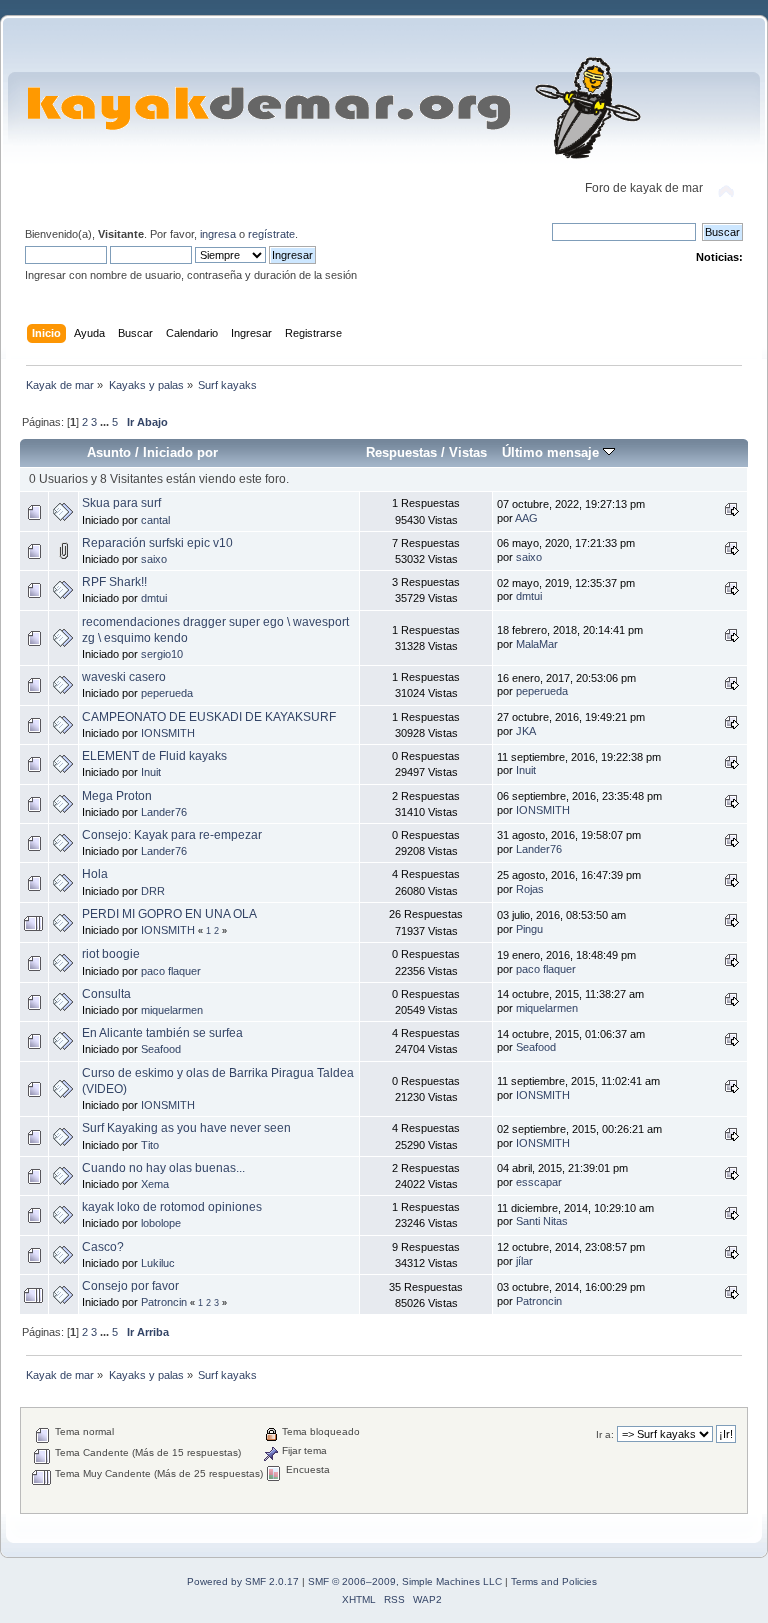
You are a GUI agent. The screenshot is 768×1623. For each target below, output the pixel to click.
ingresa (218, 234)
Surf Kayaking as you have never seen (186, 1128)
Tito (150, 1145)
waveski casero (124, 677)
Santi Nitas (542, 1221)
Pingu (529, 929)
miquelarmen (172, 1010)
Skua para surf (121, 503)
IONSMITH (168, 733)
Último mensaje (552, 452)
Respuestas (401, 452)
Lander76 (164, 812)
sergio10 (162, 654)
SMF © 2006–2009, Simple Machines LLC (405, 1581)
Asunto (109, 452)
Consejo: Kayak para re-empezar (172, 835)
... (106, 422)
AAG (526, 518)
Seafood (161, 1049)
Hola (95, 874)
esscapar (539, 1182)
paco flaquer (171, 971)
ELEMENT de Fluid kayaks (154, 756)
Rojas (530, 889)
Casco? (103, 1247)
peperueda (167, 693)
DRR (153, 891)
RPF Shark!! (114, 582)
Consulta (106, 994)
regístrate (271, 234)
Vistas (468, 452)
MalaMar (537, 644)
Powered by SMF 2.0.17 (243, 1581)
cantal (155, 520)
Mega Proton (117, 796)
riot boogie (111, 954)
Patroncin (164, 1302)
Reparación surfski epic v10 (157, 543)
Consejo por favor (130, 1286)
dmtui (154, 598)
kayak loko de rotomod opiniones (172, 1207)
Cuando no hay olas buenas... (163, 1168)
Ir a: (605, 1434)
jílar (524, 1261)
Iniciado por (180, 452)
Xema (155, 1184)
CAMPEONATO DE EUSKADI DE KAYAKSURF (209, 717)
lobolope (161, 1223)
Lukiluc (158, 1263)
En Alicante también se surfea (162, 1033)
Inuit (151, 772)
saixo (154, 559)
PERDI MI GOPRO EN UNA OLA (169, 914)
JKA (526, 731)
